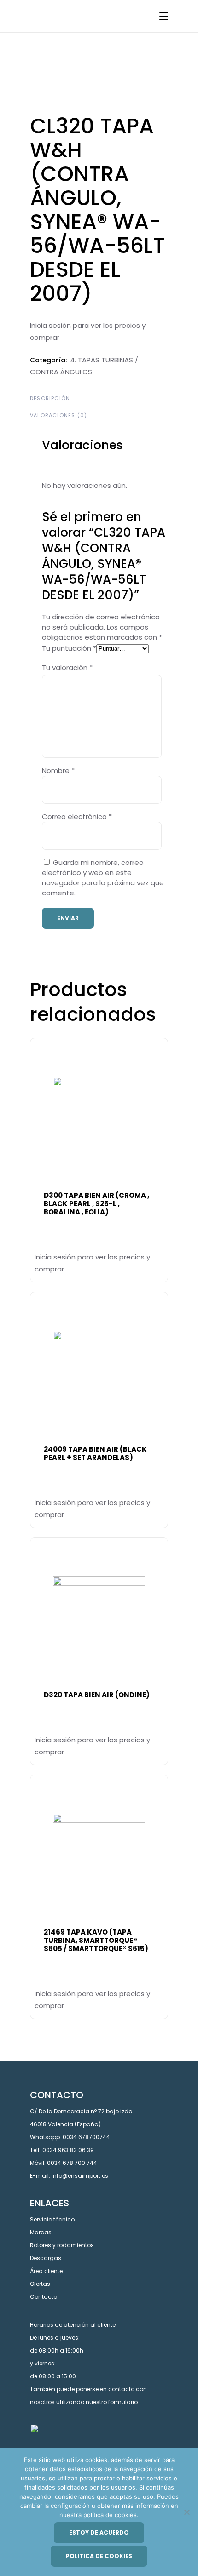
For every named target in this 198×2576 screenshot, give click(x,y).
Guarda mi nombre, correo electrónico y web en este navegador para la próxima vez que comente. (103, 878)
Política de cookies (99, 2556)
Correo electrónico (77, 816)
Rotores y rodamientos (62, 2245)
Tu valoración (67, 667)
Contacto (44, 2297)
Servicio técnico (52, 2219)
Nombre (58, 770)
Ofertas (40, 2284)
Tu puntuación (69, 648)
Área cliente (46, 2271)
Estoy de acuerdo (99, 2533)
